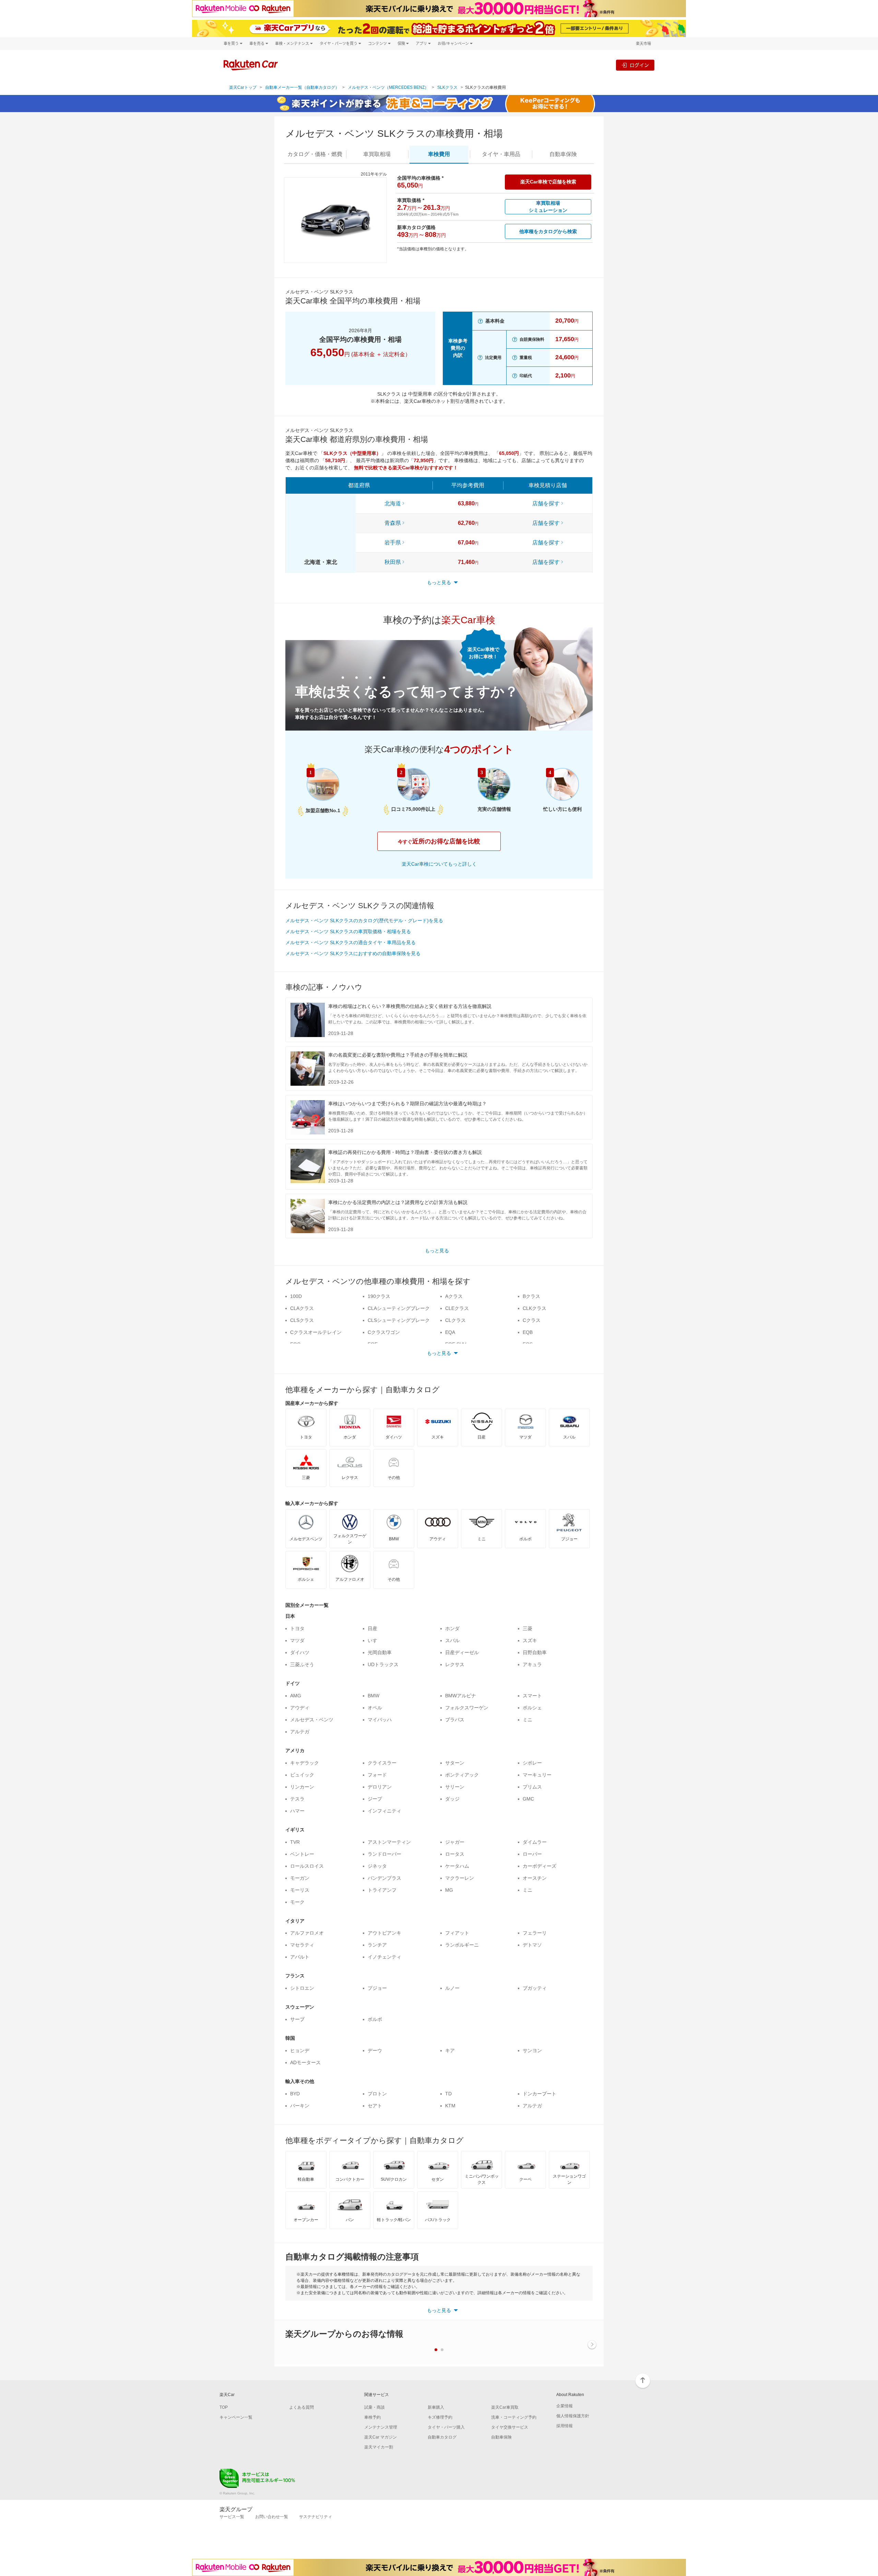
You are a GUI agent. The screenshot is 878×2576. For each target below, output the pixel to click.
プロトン (377, 2094)
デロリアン (380, 1787)
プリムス (532, 1787)
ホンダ (452, 1628)
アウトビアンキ (384, 1933)
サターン (455, 1763)
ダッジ (452, 1799)
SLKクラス (447, 87)
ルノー (452, 1988)
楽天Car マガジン (381, 2437)
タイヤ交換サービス (510, 2427)
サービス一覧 (232, 2517)
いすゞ (375, 1640)
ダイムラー (535, 1842)
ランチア (377, 1945)
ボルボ (375, 2019)
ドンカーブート (539, 2094)
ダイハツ (300, 1652)
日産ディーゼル (462, 1652)
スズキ (530, 1640)
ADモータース (305, 2062)
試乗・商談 (375, 2407)
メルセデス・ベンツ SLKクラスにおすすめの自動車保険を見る (353, 953)
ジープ (375, 1799)
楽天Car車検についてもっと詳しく (439, 864)
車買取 (377, 154)
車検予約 (372, 2417)
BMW (373, 1696)
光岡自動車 (380, 1652)
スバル (452, 1640)
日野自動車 (535, 1652)
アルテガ (300, 1732)
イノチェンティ (384, 1957)
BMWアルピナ (461, 1696)
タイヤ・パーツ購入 (446, 2427)
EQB (528, 1332)
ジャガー (455, 1842)
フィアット (457, 1933)
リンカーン (302, 1787)
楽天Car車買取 (505, 2407)
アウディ (300, 1708)
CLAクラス (302, 1308)
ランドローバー (384, 1854)
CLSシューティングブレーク (399, 1320)
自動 (563, 154)
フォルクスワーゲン (467, 1708)
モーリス (300, 1890)
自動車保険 (501, 2437)
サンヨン (532, 2050)
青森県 (393, 523)
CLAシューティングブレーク (399, 1308)
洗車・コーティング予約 (514, 2417)
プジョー (377, 1988)
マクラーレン (460, 1878)
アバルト (300, 1957)
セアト (375, 2106)
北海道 (393, 503)
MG (449, 1890)
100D (296, 1296)
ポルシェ (532, 1708)
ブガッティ (535, 1988)
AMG (296, 1696)
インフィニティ (384, 1811)
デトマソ (532, 1945)
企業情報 (565, 2406)
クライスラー (382, 1763)
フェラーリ (535, 1933)
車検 (439, 154)
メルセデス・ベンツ (312, 1720)
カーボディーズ (539, 1866)
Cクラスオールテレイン (316, 1332)
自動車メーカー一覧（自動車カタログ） (302, 87)
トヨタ (297, 1628)
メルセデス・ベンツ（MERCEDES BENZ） (388, 87)
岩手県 (393, 543)
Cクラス (532, 1320)
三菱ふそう (302, 1664)
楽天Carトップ (243, 87)
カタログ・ (315, 154)
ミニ (527, 1720)
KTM (450, 2106)
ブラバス (455, 1720)
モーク (297, 1902)
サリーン (455, 1787)
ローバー (532, 1854)
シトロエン (302, 1988)
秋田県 (393, 562)
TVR (295, 1842)
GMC (528, 1799)
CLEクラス (457, 1308)
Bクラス (531, 1296)
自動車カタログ (442, 2437)
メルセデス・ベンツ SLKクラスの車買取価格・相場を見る (348, 931)
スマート (532, 1696)
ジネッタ (377, 1866)
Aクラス (454, 1296)
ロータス (455, 1854)
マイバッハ (380, 1720)
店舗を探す (546, 503)
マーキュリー (537, 1775)
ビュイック (302, 1775)
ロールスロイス (307, 1866)
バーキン (300, 2106)
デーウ (375, 2050)
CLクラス (455, 1320)
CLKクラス (535, 1308)
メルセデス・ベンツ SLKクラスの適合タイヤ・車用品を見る (351, 942)
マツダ (297, 1640)
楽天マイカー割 (379, 2447)
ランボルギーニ (462, 1945)
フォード (377, 1775)
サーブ (297, 2019)
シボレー (532, 1763)
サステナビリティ (316, 2517)
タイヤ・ (501, 154)
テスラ (297, 1799)
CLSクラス (302, 1320)
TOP (224, 2407)
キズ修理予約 (440, 2417)
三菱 (527, 1628)
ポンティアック (462, 1775)
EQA (450, 1332)
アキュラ (532, 1664)
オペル (375, 1708)
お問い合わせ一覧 (272, 2517)
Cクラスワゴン (384, 1332)
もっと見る (437, 1251)
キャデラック (305, 1763)
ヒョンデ (300, 2050)
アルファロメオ (307, 1933)
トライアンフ (382, 1890)
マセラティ (302, 1945)
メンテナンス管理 (381, 2427)
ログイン (639, 65)
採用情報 (565, 2426)
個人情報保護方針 (573, 2416)
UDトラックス (383, 1664)
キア (450, 2050)
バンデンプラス (384, 1878)
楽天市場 (643, 43)
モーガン (300, 1878)
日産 (372, 1628)
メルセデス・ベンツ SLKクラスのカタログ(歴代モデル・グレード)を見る (364, 920)
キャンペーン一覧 (236, 2417)
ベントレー (302, 1854)
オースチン (535, 1878)
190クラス (379, 1296)
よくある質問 (301, 2407)
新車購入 (436, 2407)
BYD (295, 2094)
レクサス (455, 1664)
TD (448, 2094)
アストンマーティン (389, 1842)
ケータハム (457, 1866)
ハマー (297, 1811)
